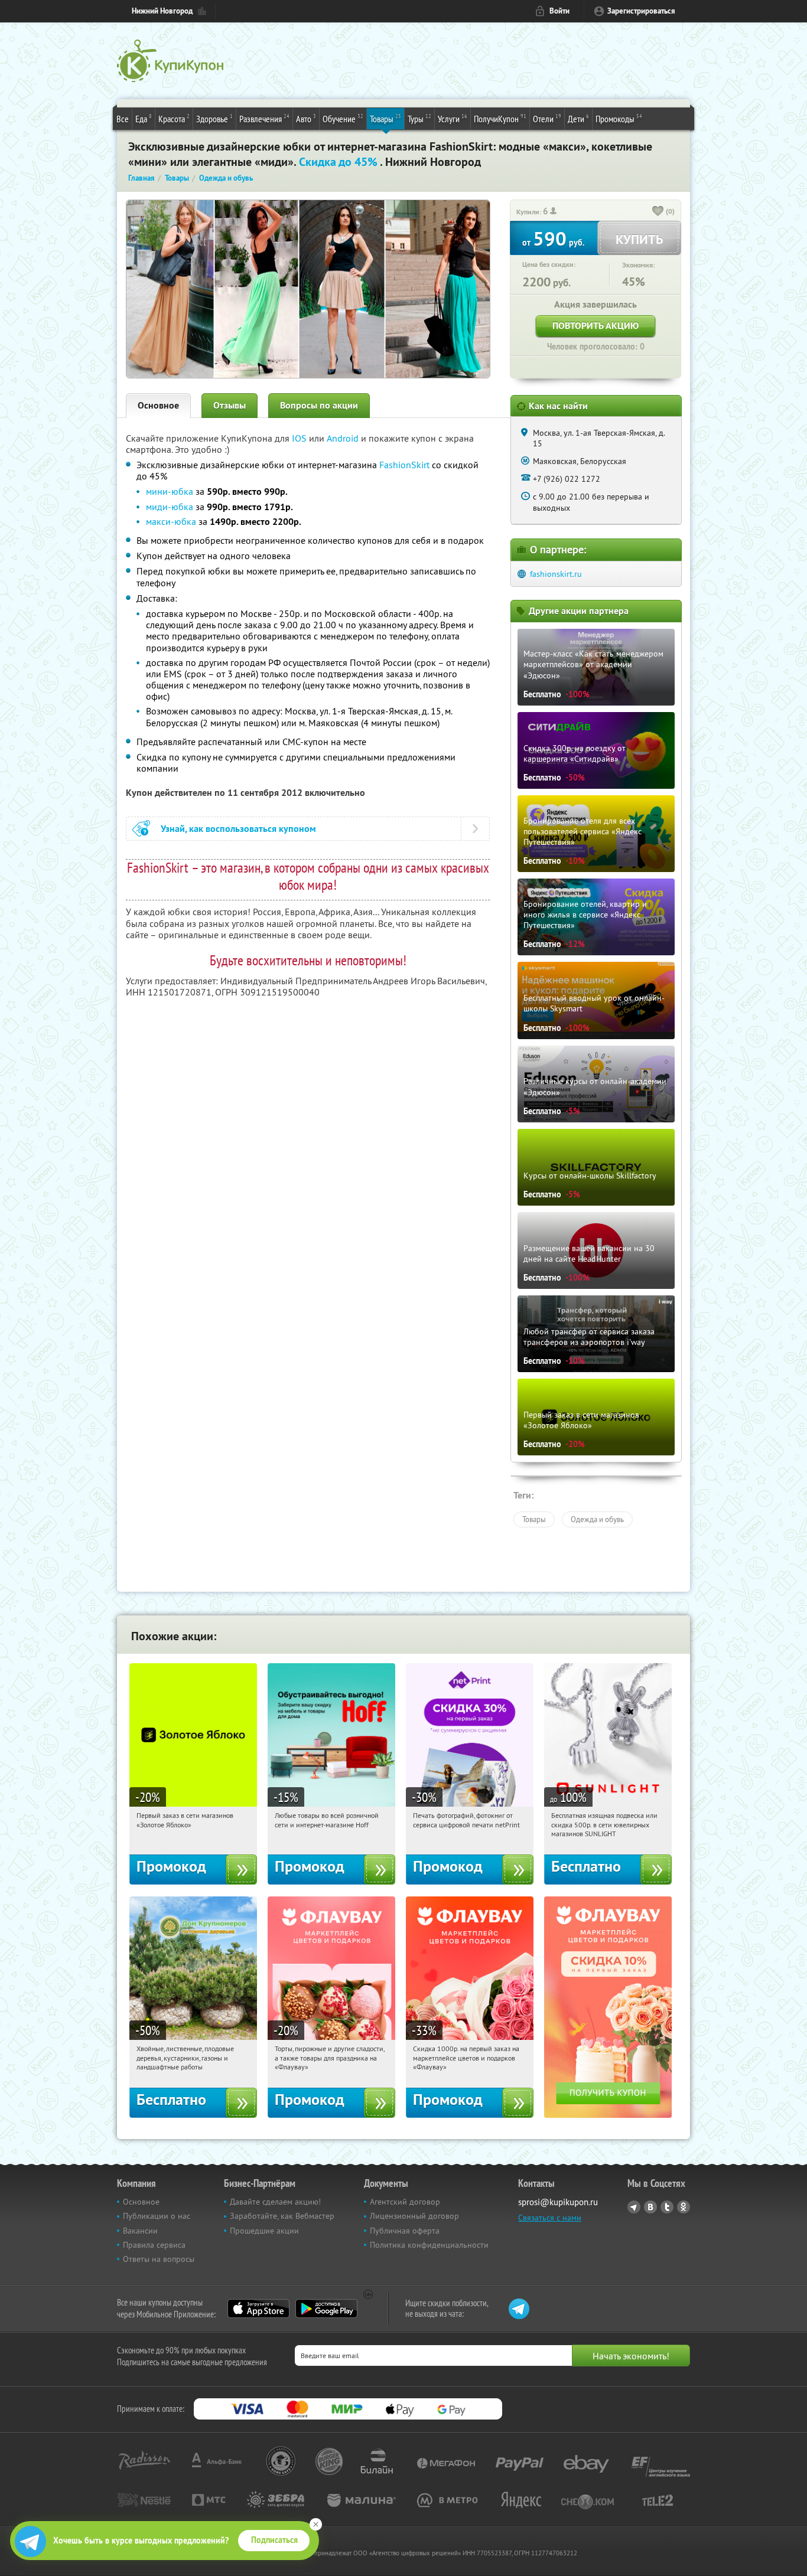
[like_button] (658, 212)
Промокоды (619, 118)
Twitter (667, 2207)
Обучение (343, 118)
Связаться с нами (550, 2218)
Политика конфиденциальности (429, 2245)
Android (344, 438)
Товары (385, 118)
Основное (158, 405)
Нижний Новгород (162, 11)
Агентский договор (405, 2202)
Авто (306, 118)
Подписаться (274, 2540)
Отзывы (230, 405)
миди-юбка (170, 507)
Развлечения (264, 118)
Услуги (453, 118)
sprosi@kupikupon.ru (558, 2202)
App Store (258, 2309)
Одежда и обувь (597, 1519)
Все (123, 119)
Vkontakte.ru (650, 2207)
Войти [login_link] (559, 11)
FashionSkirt (404, 465)
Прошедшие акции (264, 2231)
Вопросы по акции (319, 405)
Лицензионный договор (414, 2216)
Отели (547, 118)
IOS (300, 438)
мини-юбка (170, 491)
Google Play (326, 2309)
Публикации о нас (157, 2216)
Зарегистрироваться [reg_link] (641, 11)
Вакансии (140, 2231)
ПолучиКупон (500, 118)
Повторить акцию (596, 326)
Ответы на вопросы (159, 2259)
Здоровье (214, 118)
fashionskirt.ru (556, 574)
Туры (419, 118)
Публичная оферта (405, 2231)
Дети (578, 118)
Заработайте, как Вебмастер (282, 2216)
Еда (144, 118)
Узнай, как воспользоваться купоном (238, 829)
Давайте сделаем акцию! (275, 2202)
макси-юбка (171, 521)
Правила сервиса (154, 2245)
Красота (174, 118)
